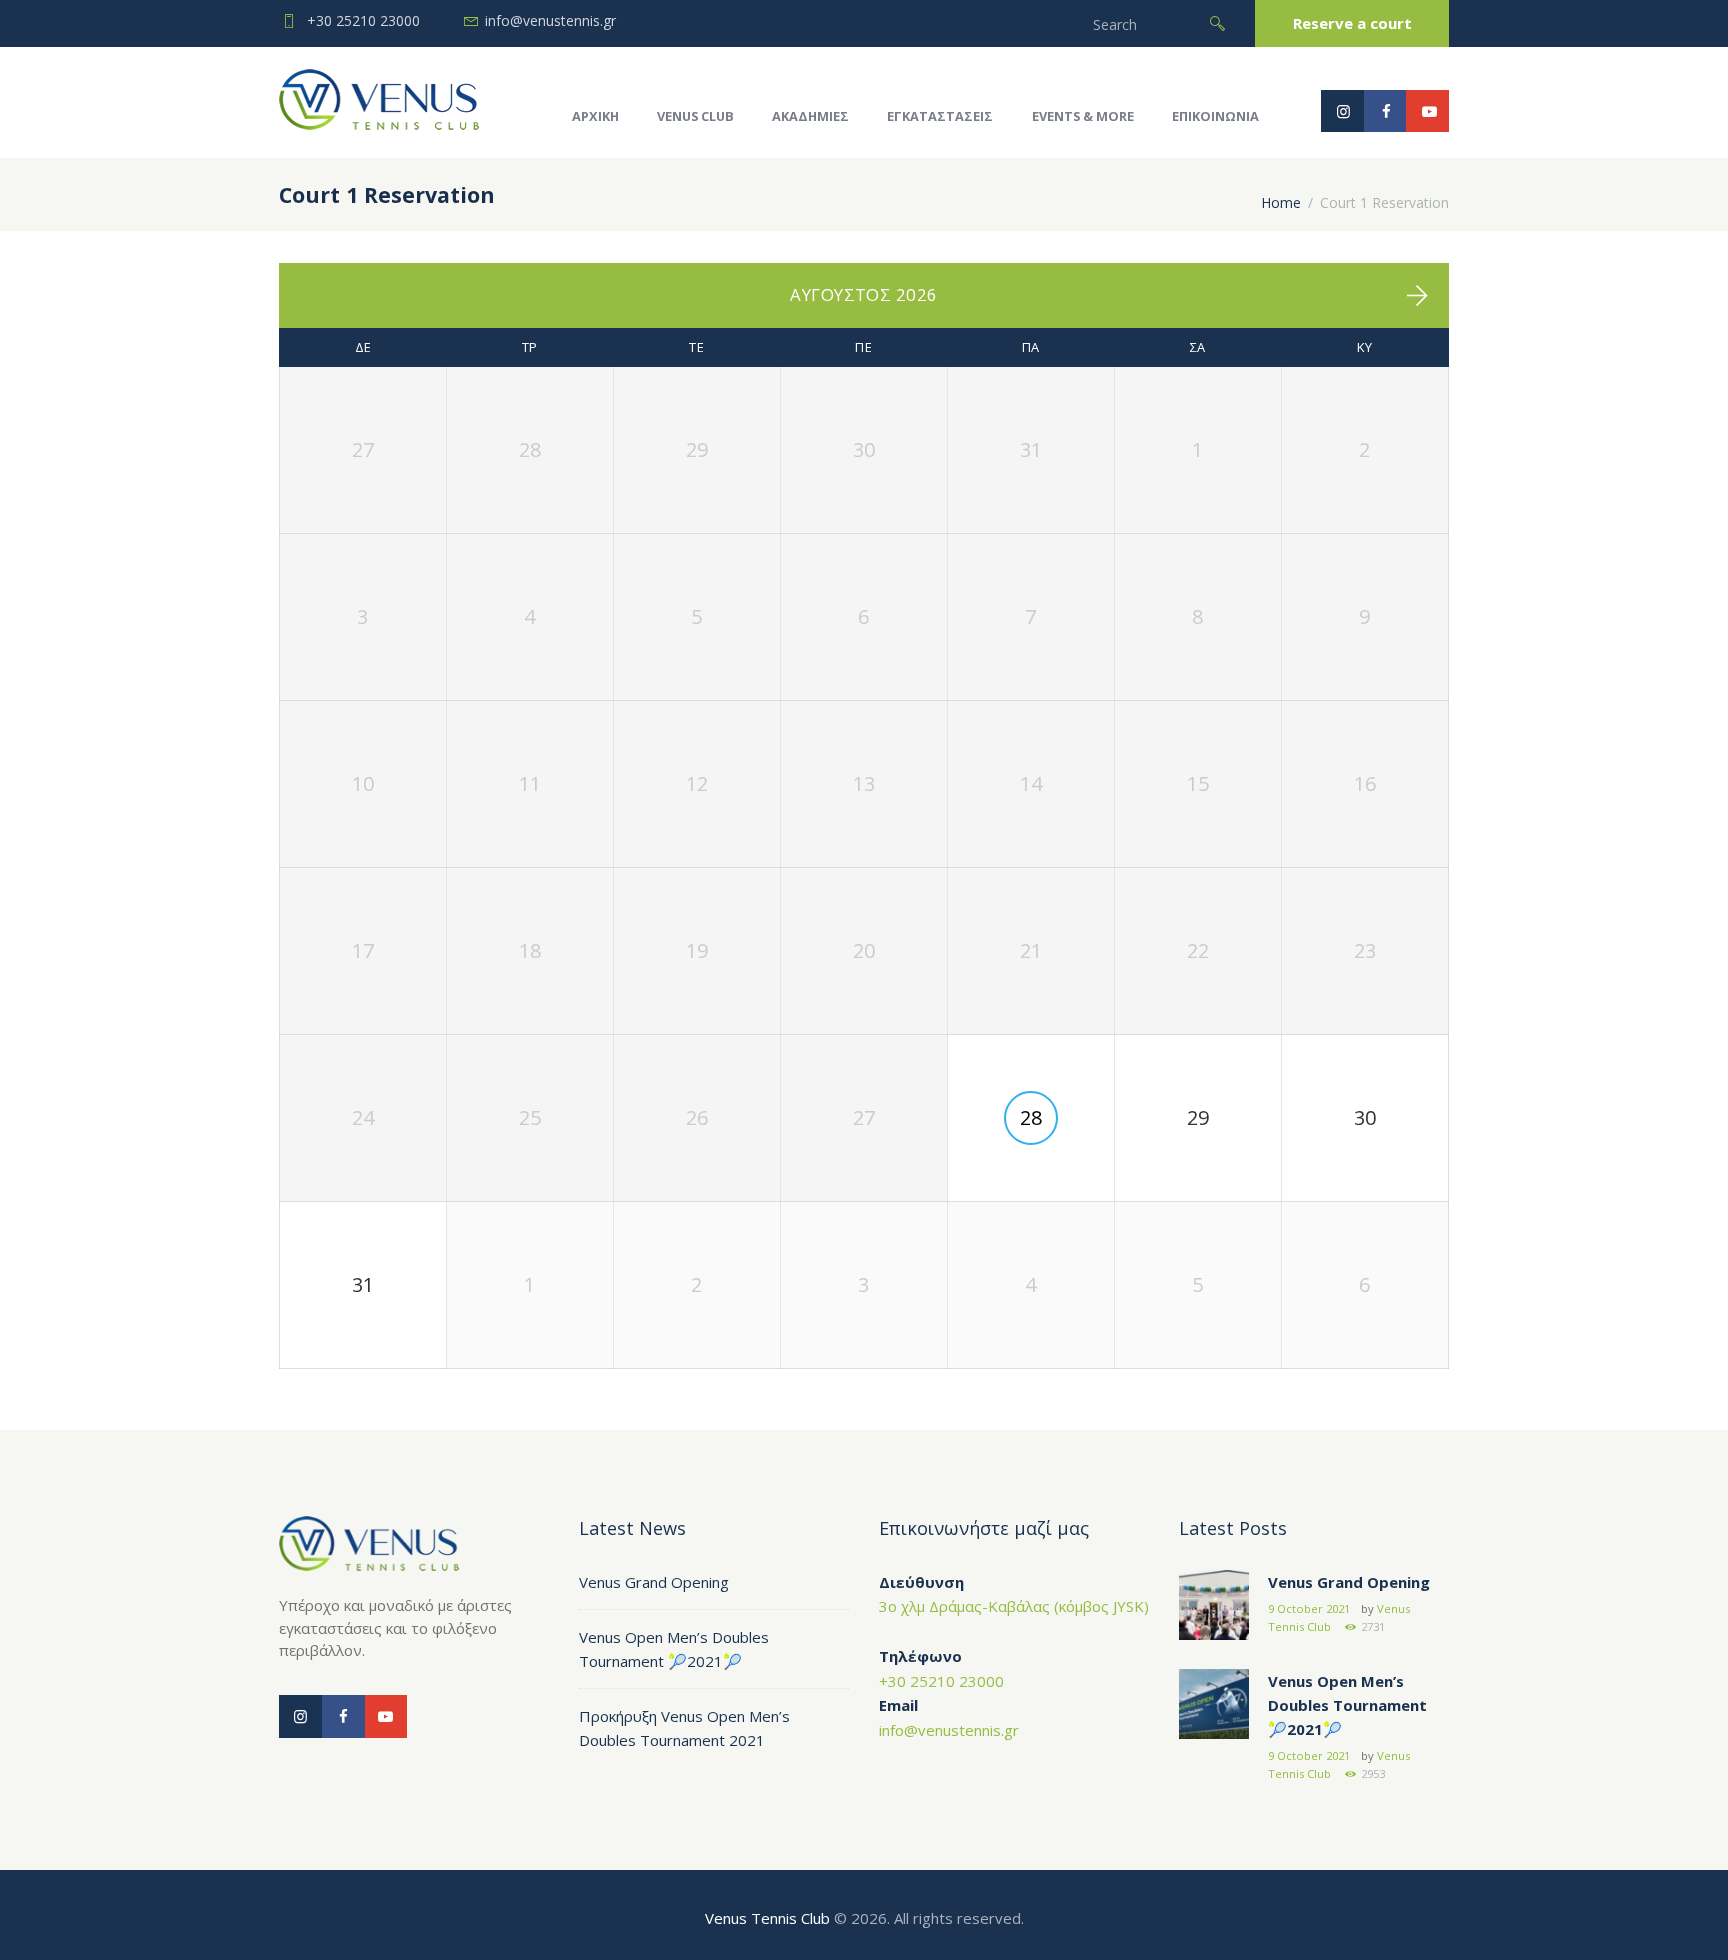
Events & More (1083, 116)
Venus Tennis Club (767, 1918)
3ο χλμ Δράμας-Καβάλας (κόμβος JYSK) (1014, 1606)
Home (1281, 202)
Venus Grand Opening (654, 1582)
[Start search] (1218, 23)
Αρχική (595, 116)
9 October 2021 (1309, 1608)
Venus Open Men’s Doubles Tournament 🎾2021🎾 (1347, 1705)
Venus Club (695, 116)
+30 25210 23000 (363, 20)
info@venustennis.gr (550, 20)
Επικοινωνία (1215, 116)
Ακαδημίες (810, 116)
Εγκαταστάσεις (940, 116)
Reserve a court (1352, 23)
